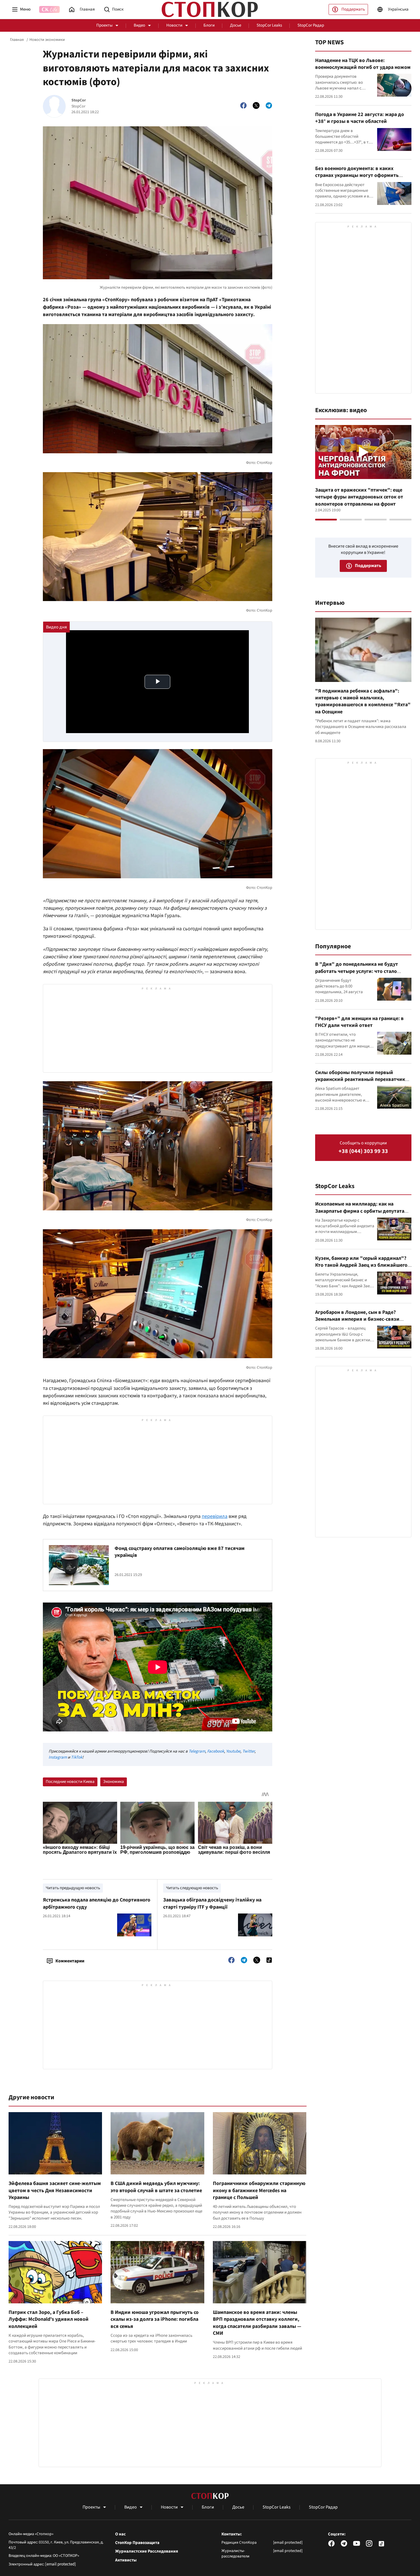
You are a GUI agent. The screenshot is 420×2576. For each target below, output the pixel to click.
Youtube (233, 1751)
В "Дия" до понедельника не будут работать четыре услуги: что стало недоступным (357, 971)
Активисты (126, 2560)
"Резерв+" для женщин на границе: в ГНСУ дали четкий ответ (359, 1022)
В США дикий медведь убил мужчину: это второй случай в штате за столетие (156, 2187)
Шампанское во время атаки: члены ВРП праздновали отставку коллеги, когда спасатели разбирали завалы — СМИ (257, 2323)
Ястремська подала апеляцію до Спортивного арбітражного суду (97, 1903)
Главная (17, 40)
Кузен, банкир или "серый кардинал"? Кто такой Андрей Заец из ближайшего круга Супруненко (361, 1265)
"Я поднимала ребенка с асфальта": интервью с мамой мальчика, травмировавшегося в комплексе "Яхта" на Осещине (363, 701)
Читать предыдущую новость (73, 1888)
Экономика (114, 1782)
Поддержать (353, 9)
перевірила (215, 1516)
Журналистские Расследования (147, 2551)
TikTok (77, 1757)
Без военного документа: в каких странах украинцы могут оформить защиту (357, 175)
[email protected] (61, 2564)
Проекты (104, 25)
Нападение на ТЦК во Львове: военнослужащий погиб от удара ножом (363, 64)
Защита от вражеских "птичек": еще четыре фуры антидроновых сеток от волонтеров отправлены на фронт (359, 497)
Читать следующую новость (192, 1888)
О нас (120, 2534)
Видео (139, 25)
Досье (236, 25)
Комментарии (70, 1961)
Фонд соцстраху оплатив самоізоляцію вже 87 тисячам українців (180, 1552)
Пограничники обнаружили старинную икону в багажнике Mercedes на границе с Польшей (259, 2190)
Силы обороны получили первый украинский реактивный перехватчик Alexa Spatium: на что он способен (360, 1080)
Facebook (216, 1751)
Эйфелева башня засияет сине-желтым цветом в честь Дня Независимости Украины (55, 2190)
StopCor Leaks (269, 25)
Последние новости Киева (70, 1782)
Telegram (197, 1751)
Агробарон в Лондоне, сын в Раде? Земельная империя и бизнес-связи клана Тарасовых (357, 1319)
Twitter (248, 1751)
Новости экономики (47, 40)
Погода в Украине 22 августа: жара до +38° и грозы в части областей (360, 118)
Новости (174, 25)
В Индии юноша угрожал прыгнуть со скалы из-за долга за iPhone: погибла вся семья (155, 2319)
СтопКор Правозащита (137, 2543)
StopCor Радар (311, 25)
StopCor (79, 100)
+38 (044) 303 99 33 (363, 1151)
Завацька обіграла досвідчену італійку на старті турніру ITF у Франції (212, 1903)
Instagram (58, 1757)
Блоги (209, 25)
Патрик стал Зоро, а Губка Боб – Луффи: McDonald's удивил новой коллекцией (49, 2319)
